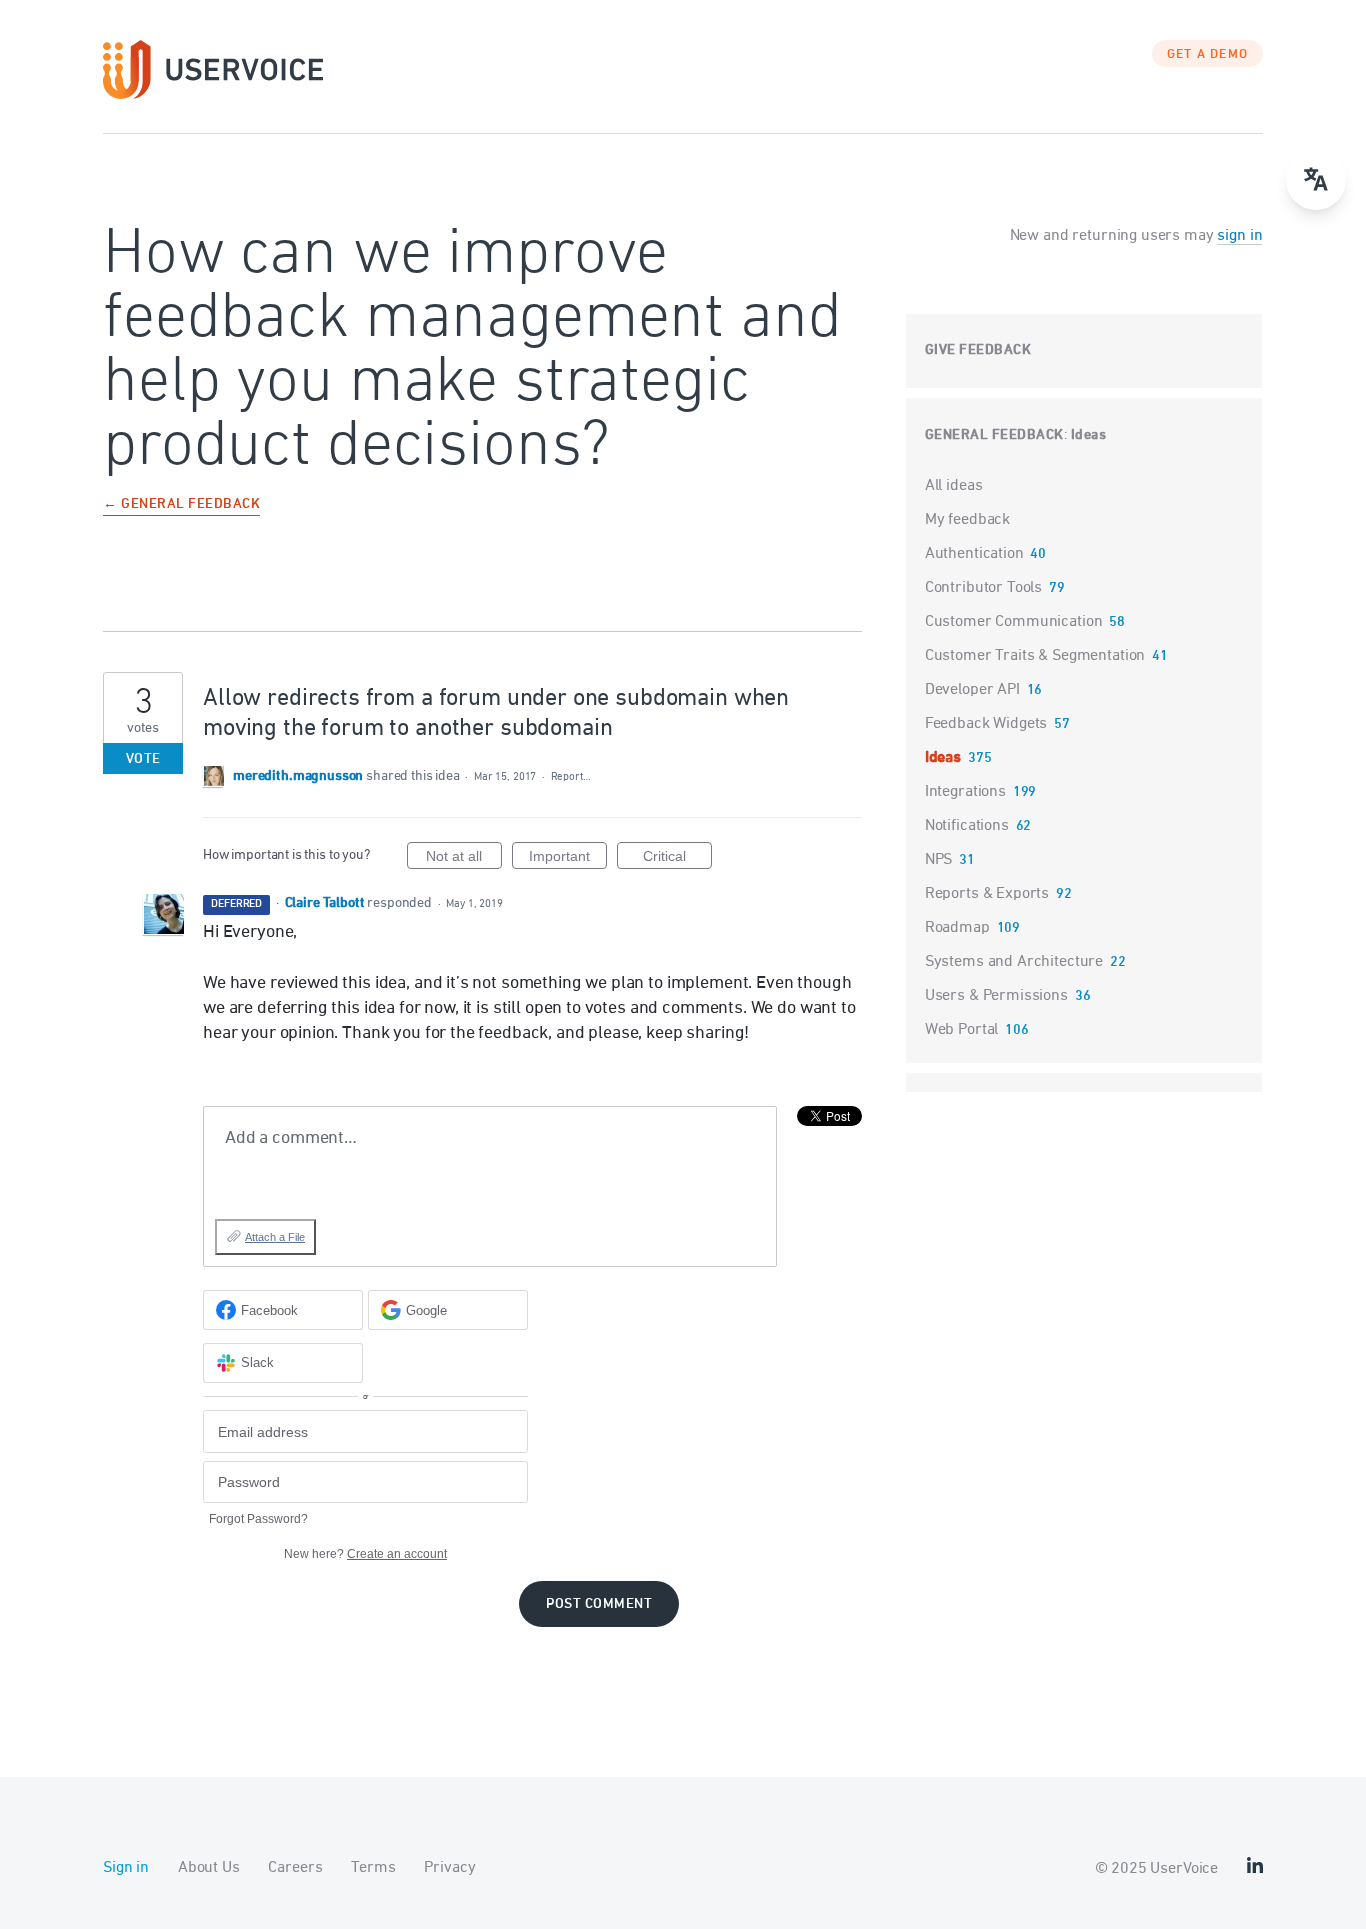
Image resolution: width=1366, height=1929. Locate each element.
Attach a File (275, 1237)
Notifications (967, 826)
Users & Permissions (996, 996)
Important (568, 858)
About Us (209, 1868)
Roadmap (957, 928)
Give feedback (978, 350)
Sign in (126, 1868)
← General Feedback (181, 505)
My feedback (967, 520)
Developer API (972, 690)
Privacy (449, 1868)
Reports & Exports (987, 894)
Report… (571, 776)
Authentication (974, 554)
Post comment (599, 1604)
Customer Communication (1014, 622)
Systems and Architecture (1014, 962)
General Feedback (994, 435)
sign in (1239, 236)
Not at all (464, 858)
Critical (677, 858)
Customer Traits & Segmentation (1035, 656)
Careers (295, 1868)
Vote (143, 759)
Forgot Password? (258, 1519)
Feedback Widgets (986, 724)
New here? (365, 1554)
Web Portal (962, 1030)
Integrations (965, 792)
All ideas (954, 486)
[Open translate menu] (1316, 180)
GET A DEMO (1208, 55)
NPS (939, 860)
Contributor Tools (983, 588)
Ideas (1089, 435)
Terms (373, 1868)
